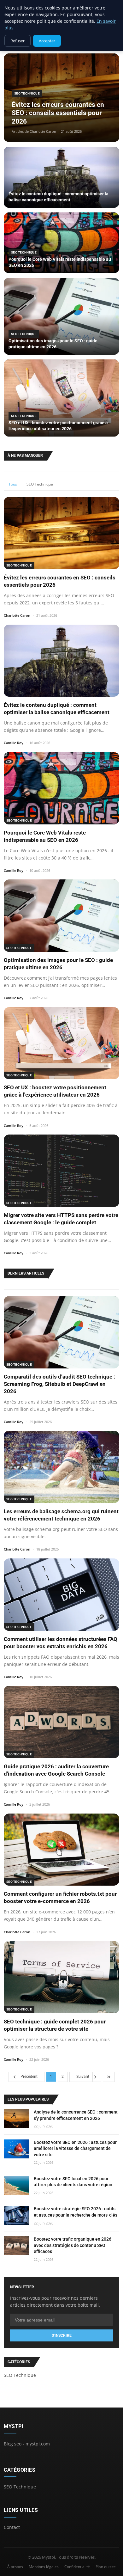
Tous (13, 484)
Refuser (18, 41)
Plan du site (106, 2567)
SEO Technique (40, 484)
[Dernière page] (109, 2077)
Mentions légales (44, 2567)
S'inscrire (62, 2335)
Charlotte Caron (17, 615)
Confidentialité (77, 2567)
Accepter (47, 41)
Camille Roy (14, 743)
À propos (15, 2567)
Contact (12, 2527)
